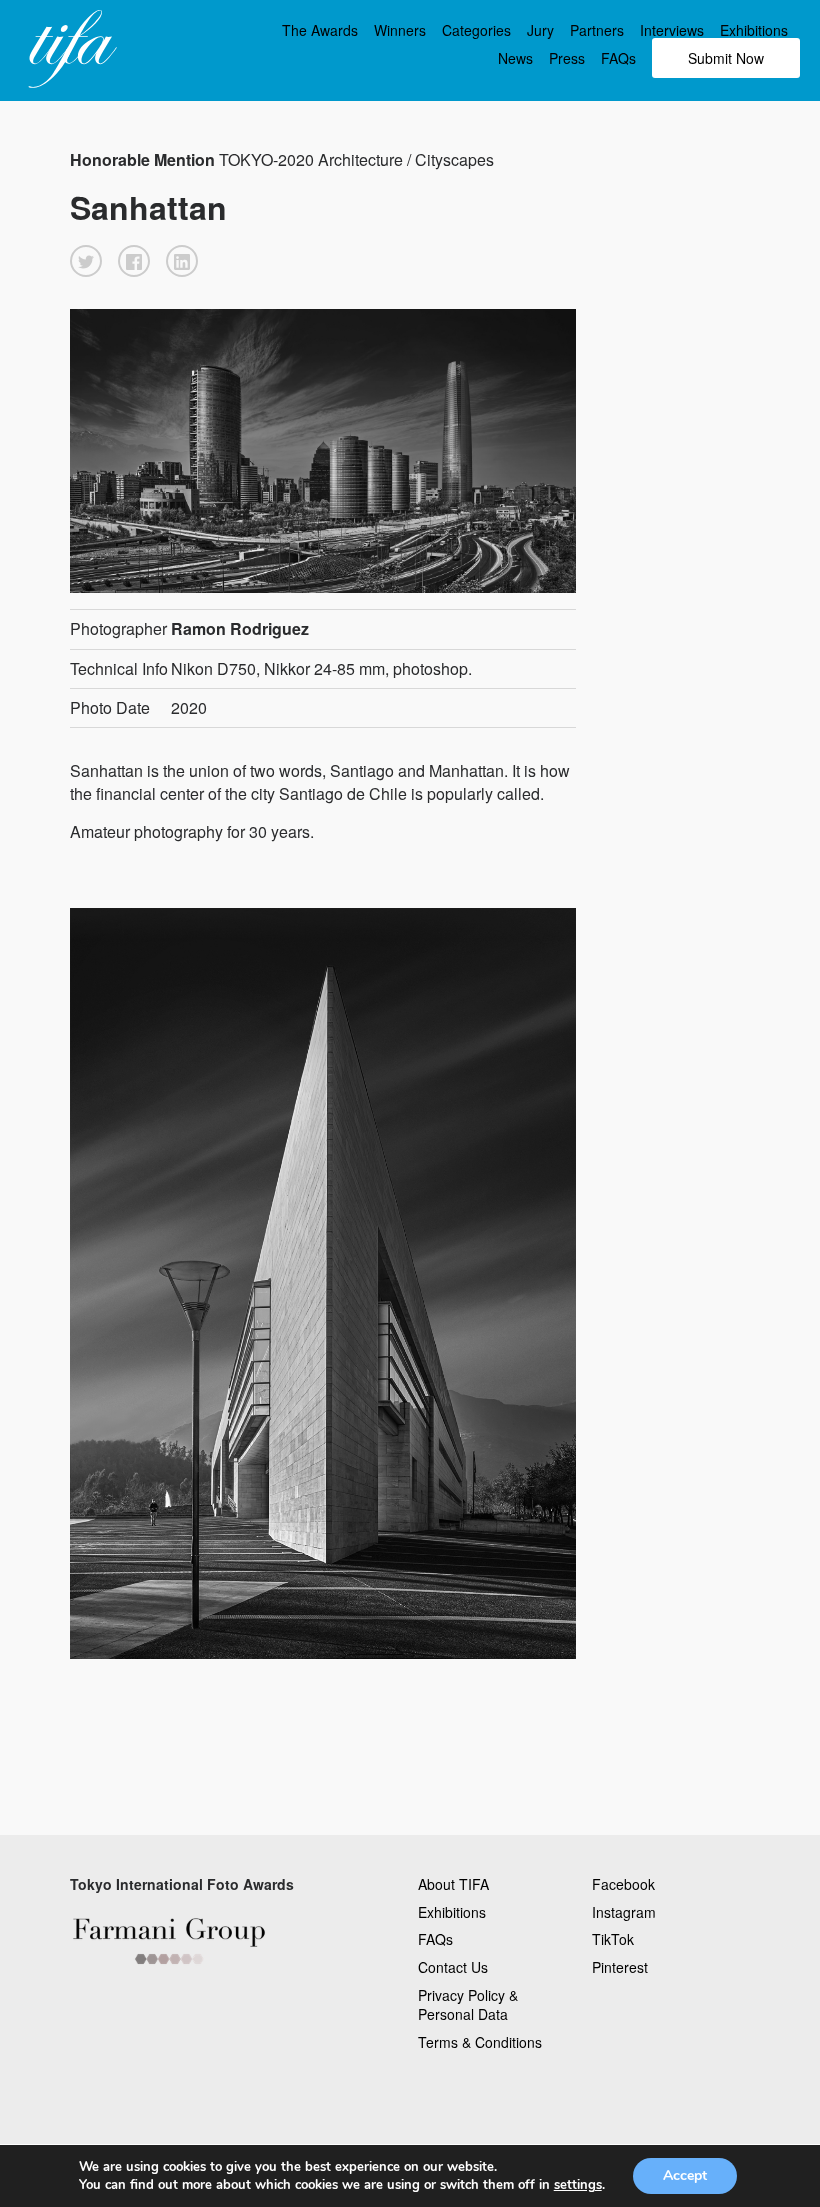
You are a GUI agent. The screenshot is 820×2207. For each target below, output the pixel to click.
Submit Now (726, 58)
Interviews (672, 30)
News (515, 58)
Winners (400, 30)
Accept (685, 2175)
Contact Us (453, 1967)
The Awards (320, 30)
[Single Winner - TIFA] (70, 50)
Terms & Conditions (480, 2042)
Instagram (624, 1912)
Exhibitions (754, 30)
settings (578, 2185)
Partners (597, 30)
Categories (476, 30)
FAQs (618, 58)
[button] (86, 261)
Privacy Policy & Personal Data (468, 2005)
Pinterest (620, 1967)
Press (567, 58)
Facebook (623, 1884)
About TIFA (453, 1884)
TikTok (613, 1939)
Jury (540, 30)
